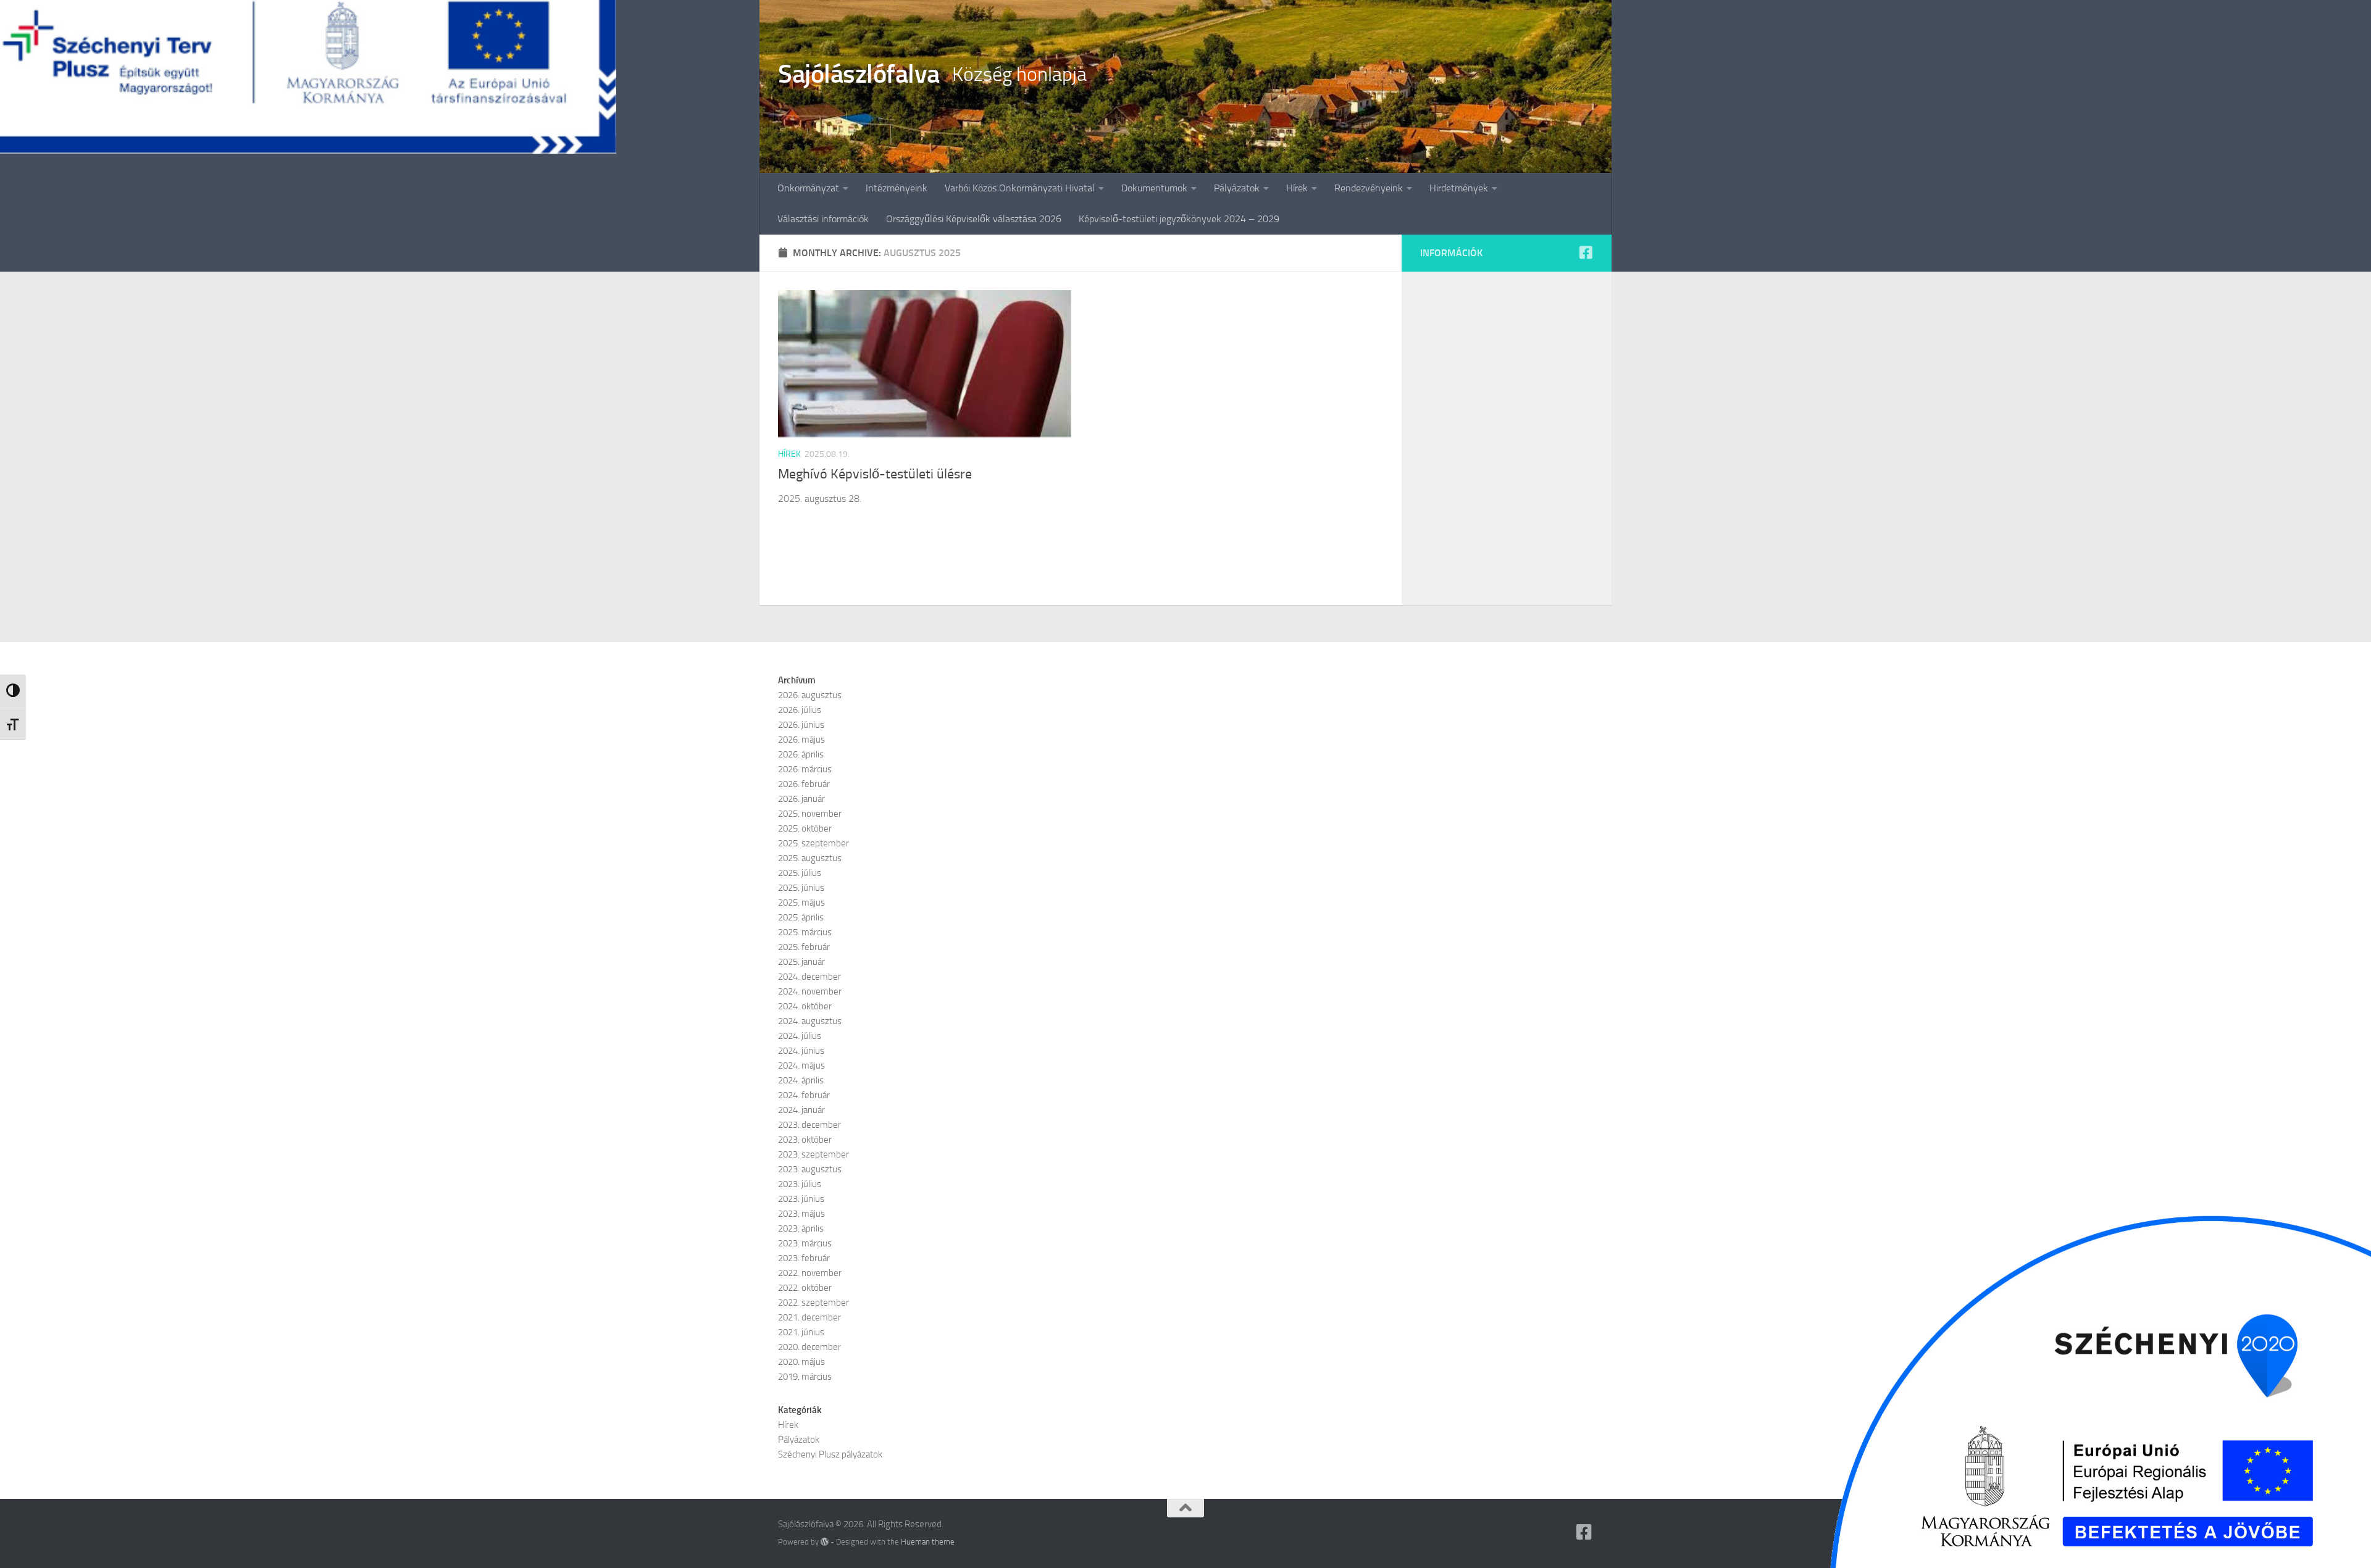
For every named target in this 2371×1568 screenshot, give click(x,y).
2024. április (801, 1080)
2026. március (805, 769)
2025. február (804, 947)
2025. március (805, 932)
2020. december (809, 1347)
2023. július (800, 1184)
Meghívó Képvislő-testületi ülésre (875, 474)
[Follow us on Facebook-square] (1586, 252)
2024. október (805, 1006)
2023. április (801, 1228)
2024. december (809, 977)
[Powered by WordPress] (825, 1542)
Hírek (1297, 188)
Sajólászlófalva (859, 74)
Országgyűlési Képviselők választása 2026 (974, 219)
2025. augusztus (810, 858)
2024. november (810, 991)
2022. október (805, 1288)
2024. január (801, 1110)
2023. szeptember (813, 1154)
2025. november (810, 814)
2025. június (801, 888)
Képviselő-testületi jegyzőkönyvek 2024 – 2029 (1179, 219)
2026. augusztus (810, 695)
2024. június (801, 1051)
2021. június (801, 1332)
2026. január (801, 799)
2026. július (800, 710)
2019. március (805, 1377)
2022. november (810, 1273)
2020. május (801, 1362)
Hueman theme (928, 1542)
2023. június (801, 1199)
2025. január (801, 962)
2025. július (800, 873)
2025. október (805, 828)
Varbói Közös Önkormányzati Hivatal (1020, 188)
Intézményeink (897, 188)
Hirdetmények (1459, 188)
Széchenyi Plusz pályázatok (830, 1454)
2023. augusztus (810, 1169)
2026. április (801, 754)
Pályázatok (1237, 188)
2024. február (804, 1095)
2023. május (801, 1214)
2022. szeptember (813, 1303)
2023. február (804, 1258)
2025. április (801, 917)
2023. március (805, 1243)
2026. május (801, 740)
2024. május (801, 1065)
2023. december (809, 1125)
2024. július (800, 1036)
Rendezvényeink (1369, 188)
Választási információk (823, 219)
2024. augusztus (810, 1021)
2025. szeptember (813, 843)
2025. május (801, 903)
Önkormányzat (808, 188)
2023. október (805, 1140)
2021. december (809, 1317)
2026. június (801, 725)
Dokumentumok (1154, 188)
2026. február (804, 784)
